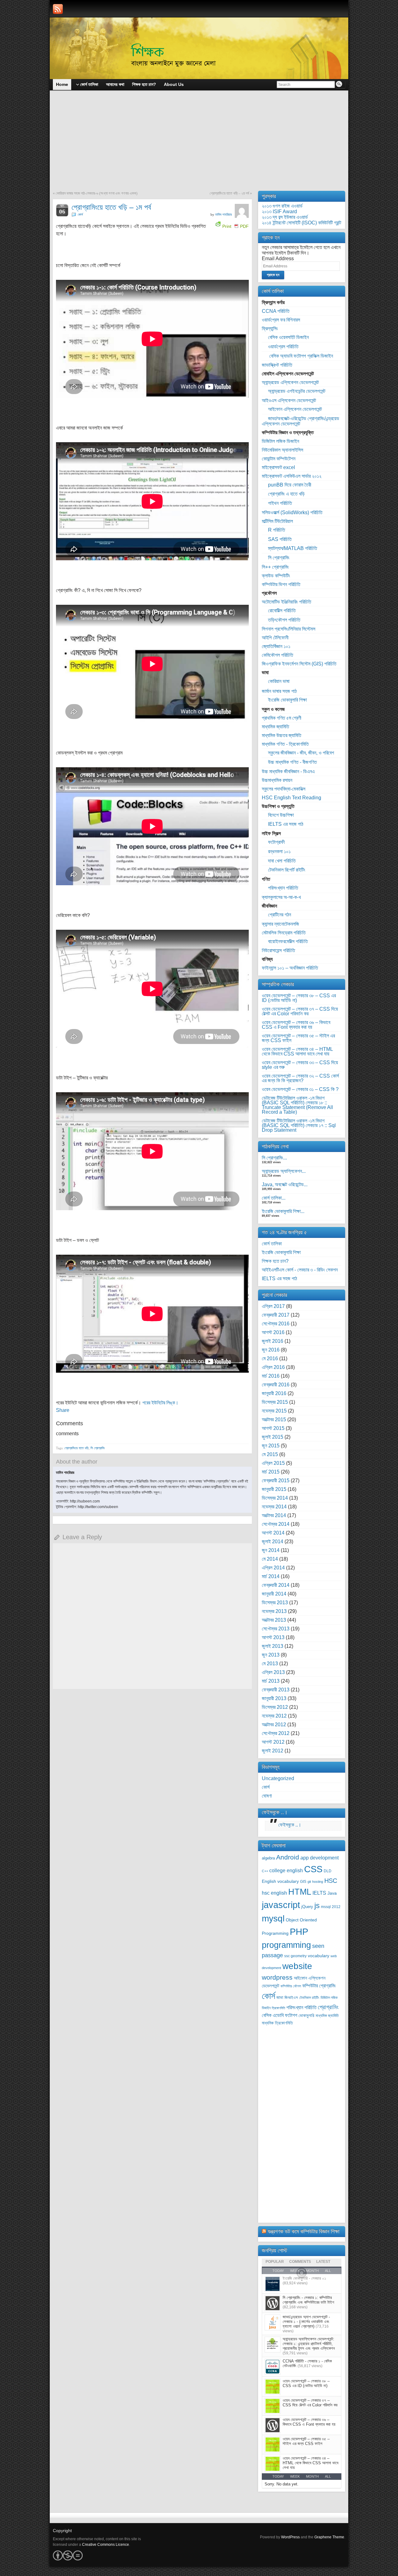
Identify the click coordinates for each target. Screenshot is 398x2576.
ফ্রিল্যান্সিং (270, 329)
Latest (323, 2262)
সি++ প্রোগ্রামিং (275, 567)
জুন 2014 (271, 1550)
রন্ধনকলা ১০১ (279, 851)
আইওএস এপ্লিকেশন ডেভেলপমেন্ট (289, 400)
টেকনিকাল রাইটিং (309, 1998)
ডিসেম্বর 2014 (275, 1498)
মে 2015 (270, 1454)
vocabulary (319, 1956)
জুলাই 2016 (273, 1341)
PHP (299, 1932)
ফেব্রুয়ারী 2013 (276, 1690)
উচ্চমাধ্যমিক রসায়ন (277, 780)
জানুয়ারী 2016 (274, 1393)
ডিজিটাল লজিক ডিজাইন (280, 441)
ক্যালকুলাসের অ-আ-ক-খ (281, 897)
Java (332, 1893)
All (328, 2476)
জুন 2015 (271, 1446)
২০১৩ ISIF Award (279, 212)
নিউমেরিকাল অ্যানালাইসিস (282, 450)
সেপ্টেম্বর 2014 (276, 1524)
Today (278, 2476)
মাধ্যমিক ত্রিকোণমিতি (277, 2023)
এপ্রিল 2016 (273, 1367)
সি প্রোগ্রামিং (98, 1448)
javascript (281, 1905)
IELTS (319, 1893)
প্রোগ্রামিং (328, 2007)
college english (286, 1871)
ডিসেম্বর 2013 (275, 1603)
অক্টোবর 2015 (274, 1420)
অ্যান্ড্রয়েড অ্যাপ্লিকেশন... (284, 1171)
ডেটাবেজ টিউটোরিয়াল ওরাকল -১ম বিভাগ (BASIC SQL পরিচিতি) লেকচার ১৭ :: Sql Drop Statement (299, 1125)
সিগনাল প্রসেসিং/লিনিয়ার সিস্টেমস (289, 629)
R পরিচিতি (277, 530)
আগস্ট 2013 (273, 1637)
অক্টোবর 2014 (274, 1515)
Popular (275, 2262)
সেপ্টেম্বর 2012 (276, 1733)
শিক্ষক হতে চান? (275, 1261)
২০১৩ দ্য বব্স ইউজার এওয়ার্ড (285, 217)
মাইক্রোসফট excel (278, 467)
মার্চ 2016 (271, 1376)
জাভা (280, 1998)
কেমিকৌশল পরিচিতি (278, 655)
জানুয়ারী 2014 (274, 1594)
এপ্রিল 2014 (273, 1568)
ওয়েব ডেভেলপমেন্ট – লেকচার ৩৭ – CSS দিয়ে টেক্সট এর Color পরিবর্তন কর (300, 1011)
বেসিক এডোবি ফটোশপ (280, 2015)
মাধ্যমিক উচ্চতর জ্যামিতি (282, 735)
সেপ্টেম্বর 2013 (276, 1629)
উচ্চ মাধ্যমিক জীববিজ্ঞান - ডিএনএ (288, 771)
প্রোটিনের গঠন (280, 915)
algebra (268, 1858)
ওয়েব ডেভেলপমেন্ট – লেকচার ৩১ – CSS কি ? (300, 1089)
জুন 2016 (271, 1350)
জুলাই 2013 (273, 1646)
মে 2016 (270, 1359)
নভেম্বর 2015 (274, 1411)
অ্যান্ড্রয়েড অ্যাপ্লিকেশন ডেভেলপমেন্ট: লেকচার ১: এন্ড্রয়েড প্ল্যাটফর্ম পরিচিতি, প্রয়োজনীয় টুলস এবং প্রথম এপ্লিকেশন (309, 2344)
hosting (318, 1882)
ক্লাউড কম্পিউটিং (276, 576)
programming (286, 1945)
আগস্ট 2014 (273, 1533)
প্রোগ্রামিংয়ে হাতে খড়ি (76, 1448)
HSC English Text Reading (292, 798)
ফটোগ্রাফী (276, 842)
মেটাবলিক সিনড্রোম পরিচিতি (284, 933)
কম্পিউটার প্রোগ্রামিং (319, 1986)
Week (295, 2476)
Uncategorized (278, 1778)
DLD (328, 1871)
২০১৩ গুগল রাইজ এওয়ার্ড (282, 206)
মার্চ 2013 (271, 1681)
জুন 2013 (271, 1655)
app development (319, 1858)
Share (63, 1410)
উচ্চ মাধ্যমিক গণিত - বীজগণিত (292, 762)
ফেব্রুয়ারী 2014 (276, 1585)
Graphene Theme (329, 2537)
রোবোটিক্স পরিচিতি (282, 611)
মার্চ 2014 (271, 1576)
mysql (273, 1918)
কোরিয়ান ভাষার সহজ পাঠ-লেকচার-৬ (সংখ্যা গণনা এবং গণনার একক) (97, 193)
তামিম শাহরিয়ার (223, 214)
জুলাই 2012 (273, 1751)
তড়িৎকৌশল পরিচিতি (284, 620)
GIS (303, 1882)
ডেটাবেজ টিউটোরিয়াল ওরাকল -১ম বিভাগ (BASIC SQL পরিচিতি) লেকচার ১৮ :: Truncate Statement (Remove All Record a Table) (297, 1105)
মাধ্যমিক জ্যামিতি (275, 727)
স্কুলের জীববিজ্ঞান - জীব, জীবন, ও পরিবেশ (301, 753)
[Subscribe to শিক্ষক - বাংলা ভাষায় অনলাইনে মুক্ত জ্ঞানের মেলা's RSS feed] (58, 9)
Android (288, 1857)
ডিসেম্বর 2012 (275, 1707)
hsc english (274, 1893)
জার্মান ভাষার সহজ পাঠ (279, 691)
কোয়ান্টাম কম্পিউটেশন (279, 459)
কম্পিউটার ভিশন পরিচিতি (281, 584)
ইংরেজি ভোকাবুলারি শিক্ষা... (283, 1211)
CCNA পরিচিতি (276, 311)
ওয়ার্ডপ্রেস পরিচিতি (283, 347)
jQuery (307, 1907)
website (297, 1966)
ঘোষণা (267, 1796)
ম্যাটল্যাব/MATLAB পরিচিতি (293, 548)
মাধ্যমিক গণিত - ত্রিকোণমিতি (285, 744)
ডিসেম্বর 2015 (275, 1402)
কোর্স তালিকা (272, 1244)
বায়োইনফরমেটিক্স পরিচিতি (288, 941)
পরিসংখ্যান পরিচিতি (283, 888)
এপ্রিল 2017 (273, 1306)
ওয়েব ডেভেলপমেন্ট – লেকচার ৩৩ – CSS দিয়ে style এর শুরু (300, 1065)
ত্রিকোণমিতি (278, 2008)
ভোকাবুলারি (306, 2016)
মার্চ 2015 (271, 1472)
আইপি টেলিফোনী (275, 638)
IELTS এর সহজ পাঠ (286, 824)
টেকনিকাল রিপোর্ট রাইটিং (287, 870)
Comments (300, 2262)
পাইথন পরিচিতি (280, 503)
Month (312, 2476)
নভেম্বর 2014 (274, 1507)
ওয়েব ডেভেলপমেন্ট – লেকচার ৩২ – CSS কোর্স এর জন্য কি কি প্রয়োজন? (300, 1078)
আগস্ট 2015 (273, 1428)
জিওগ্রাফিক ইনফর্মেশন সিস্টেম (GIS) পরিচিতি (299, 664)
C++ (265, 1871)
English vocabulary (280, 1881)
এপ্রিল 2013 (273, 1672)
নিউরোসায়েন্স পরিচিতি (278, 950)
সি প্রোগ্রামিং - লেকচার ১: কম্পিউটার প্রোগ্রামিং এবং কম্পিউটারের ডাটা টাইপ (308, 2300)
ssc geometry (295, 1956)
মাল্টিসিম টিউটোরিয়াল (277, 521)
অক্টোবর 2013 (274, 1620)
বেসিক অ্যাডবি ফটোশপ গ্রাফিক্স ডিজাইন (301, 356)
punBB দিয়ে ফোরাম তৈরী (290, 485)
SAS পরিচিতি (280, 539)
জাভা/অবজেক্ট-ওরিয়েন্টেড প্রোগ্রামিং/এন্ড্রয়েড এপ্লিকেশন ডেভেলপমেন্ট (301, 421)
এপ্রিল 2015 (273, 1463)
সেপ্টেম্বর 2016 (276, 1324)
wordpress (277, 1977)
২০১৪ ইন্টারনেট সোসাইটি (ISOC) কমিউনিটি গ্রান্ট (301, 223)
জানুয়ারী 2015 (274, 1489)
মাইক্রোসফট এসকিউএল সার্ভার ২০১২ (292, 476)
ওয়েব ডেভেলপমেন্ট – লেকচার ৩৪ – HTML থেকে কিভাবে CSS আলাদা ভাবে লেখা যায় (297, 1051)
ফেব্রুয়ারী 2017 (276, 1315)
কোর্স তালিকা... (274, 1198)
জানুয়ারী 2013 (274, 1698)
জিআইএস (291, 1998)
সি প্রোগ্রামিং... (274, 1158)
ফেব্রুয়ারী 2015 (276, 1481)
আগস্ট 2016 (273, 1332)
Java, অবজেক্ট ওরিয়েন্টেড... (285, 1185)
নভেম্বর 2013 (274, 1611)
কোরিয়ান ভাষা (279, 681)
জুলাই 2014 (273, 1542)
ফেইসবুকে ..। (275, 1812)
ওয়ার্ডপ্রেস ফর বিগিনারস (281, 320)
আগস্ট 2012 (273, 1742)
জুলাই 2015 (273, 1437)
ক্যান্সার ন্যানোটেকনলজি (280, 924)
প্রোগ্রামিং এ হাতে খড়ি (286, 494)
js (317, 1906)
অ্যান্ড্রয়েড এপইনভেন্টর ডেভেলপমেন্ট (297, 391)
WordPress (290, 2537)
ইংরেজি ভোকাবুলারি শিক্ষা (287, 700)
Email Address (278, 259)
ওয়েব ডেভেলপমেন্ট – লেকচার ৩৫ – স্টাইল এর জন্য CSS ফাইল (298, 1038)
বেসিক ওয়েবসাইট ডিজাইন (288, 337)
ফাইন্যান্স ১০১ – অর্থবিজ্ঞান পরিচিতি (290, 968)
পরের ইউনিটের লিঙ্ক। (160, 1403)
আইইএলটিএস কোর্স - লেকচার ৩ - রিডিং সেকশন (300, 1270)
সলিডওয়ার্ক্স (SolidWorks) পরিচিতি (292, 512)
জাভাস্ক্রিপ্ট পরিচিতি (277, 365)
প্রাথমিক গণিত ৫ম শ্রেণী (282, 718)
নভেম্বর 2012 (274, 1716)
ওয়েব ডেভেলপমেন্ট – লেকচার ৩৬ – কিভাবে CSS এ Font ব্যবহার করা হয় (296, 1025)
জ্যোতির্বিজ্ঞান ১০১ (276, 646)
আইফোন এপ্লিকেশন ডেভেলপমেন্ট (295, 409)
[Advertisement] (199, 144)
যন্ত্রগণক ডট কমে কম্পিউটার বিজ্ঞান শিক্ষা (303, 2231)
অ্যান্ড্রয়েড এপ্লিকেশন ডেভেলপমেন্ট (290, 382)
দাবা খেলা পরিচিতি (282, 861)
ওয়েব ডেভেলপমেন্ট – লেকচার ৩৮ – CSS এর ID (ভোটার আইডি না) (299, 998)
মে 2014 (270, 1559)
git (309, 1882)
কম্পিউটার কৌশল (291, 1986)
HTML (300, 1892)
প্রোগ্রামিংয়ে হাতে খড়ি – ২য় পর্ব (229, 193)
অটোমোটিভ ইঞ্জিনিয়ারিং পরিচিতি (287, 602)
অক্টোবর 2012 (274, 1725)
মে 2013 (270, 1664)
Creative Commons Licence (106, 2545)
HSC (331, 1881)
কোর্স (80, 214)
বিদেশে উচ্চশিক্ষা (281, 815)
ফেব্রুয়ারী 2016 (276, 1385)
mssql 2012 (331, 1907)
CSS (313, 1869)
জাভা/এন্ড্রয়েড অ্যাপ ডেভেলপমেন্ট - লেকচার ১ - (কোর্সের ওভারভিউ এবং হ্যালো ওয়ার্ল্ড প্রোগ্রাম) (306, 2322)
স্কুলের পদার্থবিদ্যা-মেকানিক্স (284, 789)
